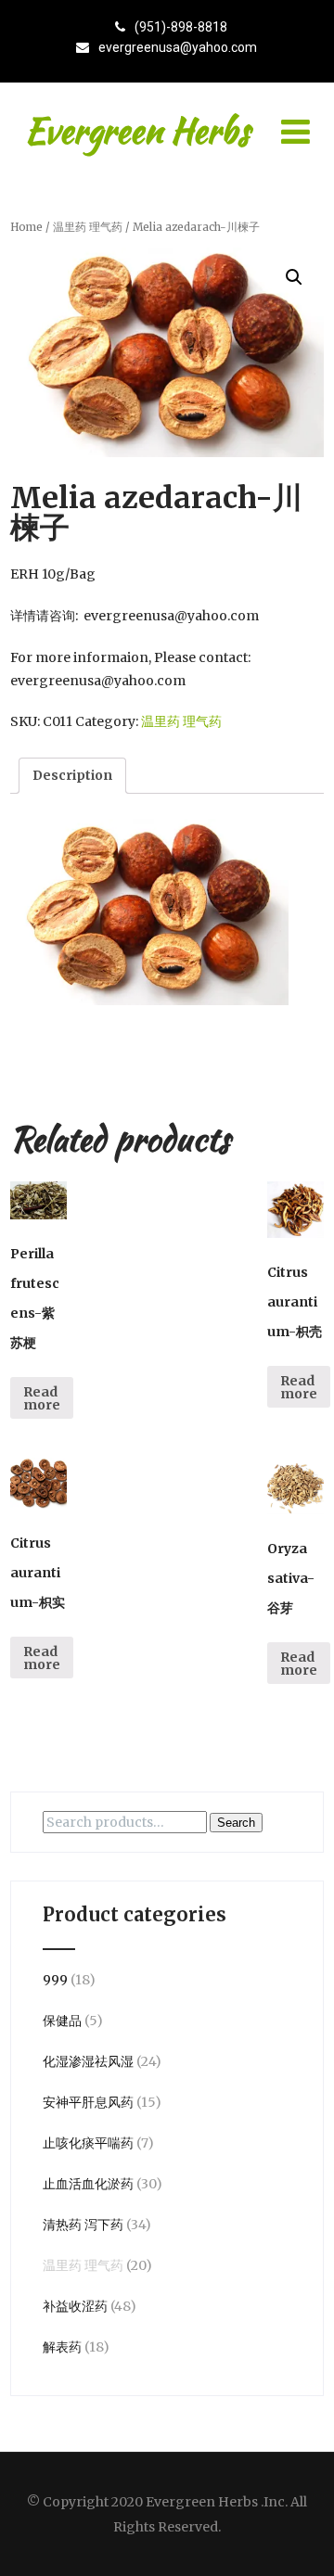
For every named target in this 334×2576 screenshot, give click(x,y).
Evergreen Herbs (137, 131)
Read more (42, 1398)
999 (55, 1980)
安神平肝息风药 (88, 2102)
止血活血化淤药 (88, 2184)
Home (26, 227)
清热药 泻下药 (83, 2225)
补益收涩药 (75, 2306)
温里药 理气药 (88, 227)
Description (72, 775)
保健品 (62, 2021)
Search (236, 1823)
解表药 (62, 2347)
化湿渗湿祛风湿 (88, 2061)
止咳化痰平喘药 (88, 2143)
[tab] (72, 775)
